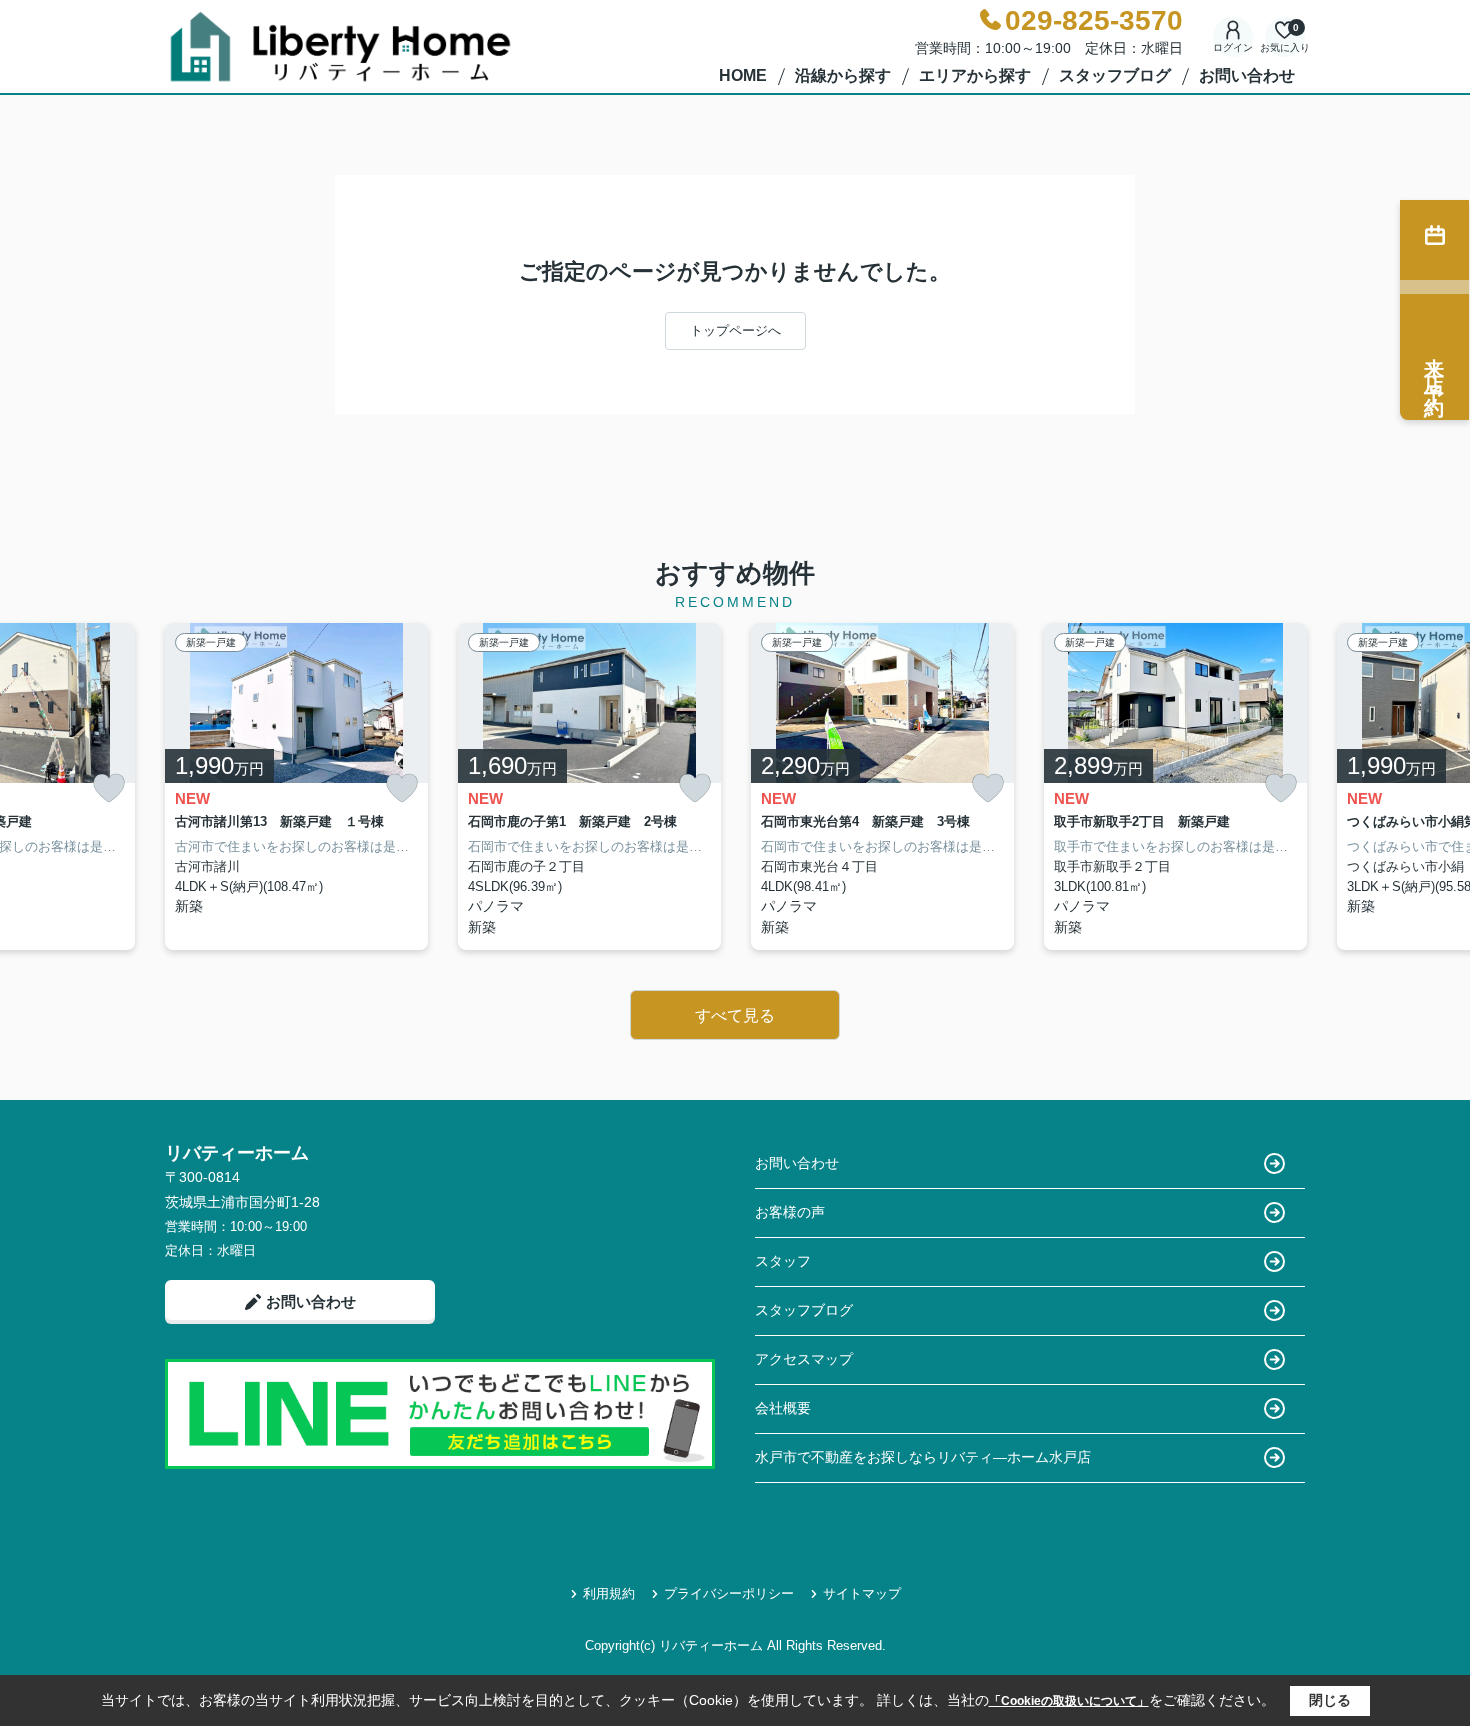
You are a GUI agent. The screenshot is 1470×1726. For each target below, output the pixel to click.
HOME (743, 75)
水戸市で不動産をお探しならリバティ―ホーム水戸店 (923, 1457)
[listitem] (296, 787)
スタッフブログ (1115, 75)
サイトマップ (862, 1593)
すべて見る (735, 1015)
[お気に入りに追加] (109, 788)
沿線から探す (843, 75)
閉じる (1330, 1700)
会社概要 (783, 1408)
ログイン (1233, 47)
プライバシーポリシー (729, 1593)
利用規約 (609, 1593)
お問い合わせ (1247, 75)
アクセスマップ (804, 1359)
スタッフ (783, 1261)
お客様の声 (790, 1212)
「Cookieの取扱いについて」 (1069, 1701)
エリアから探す (975, 75)
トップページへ (735, 330)
